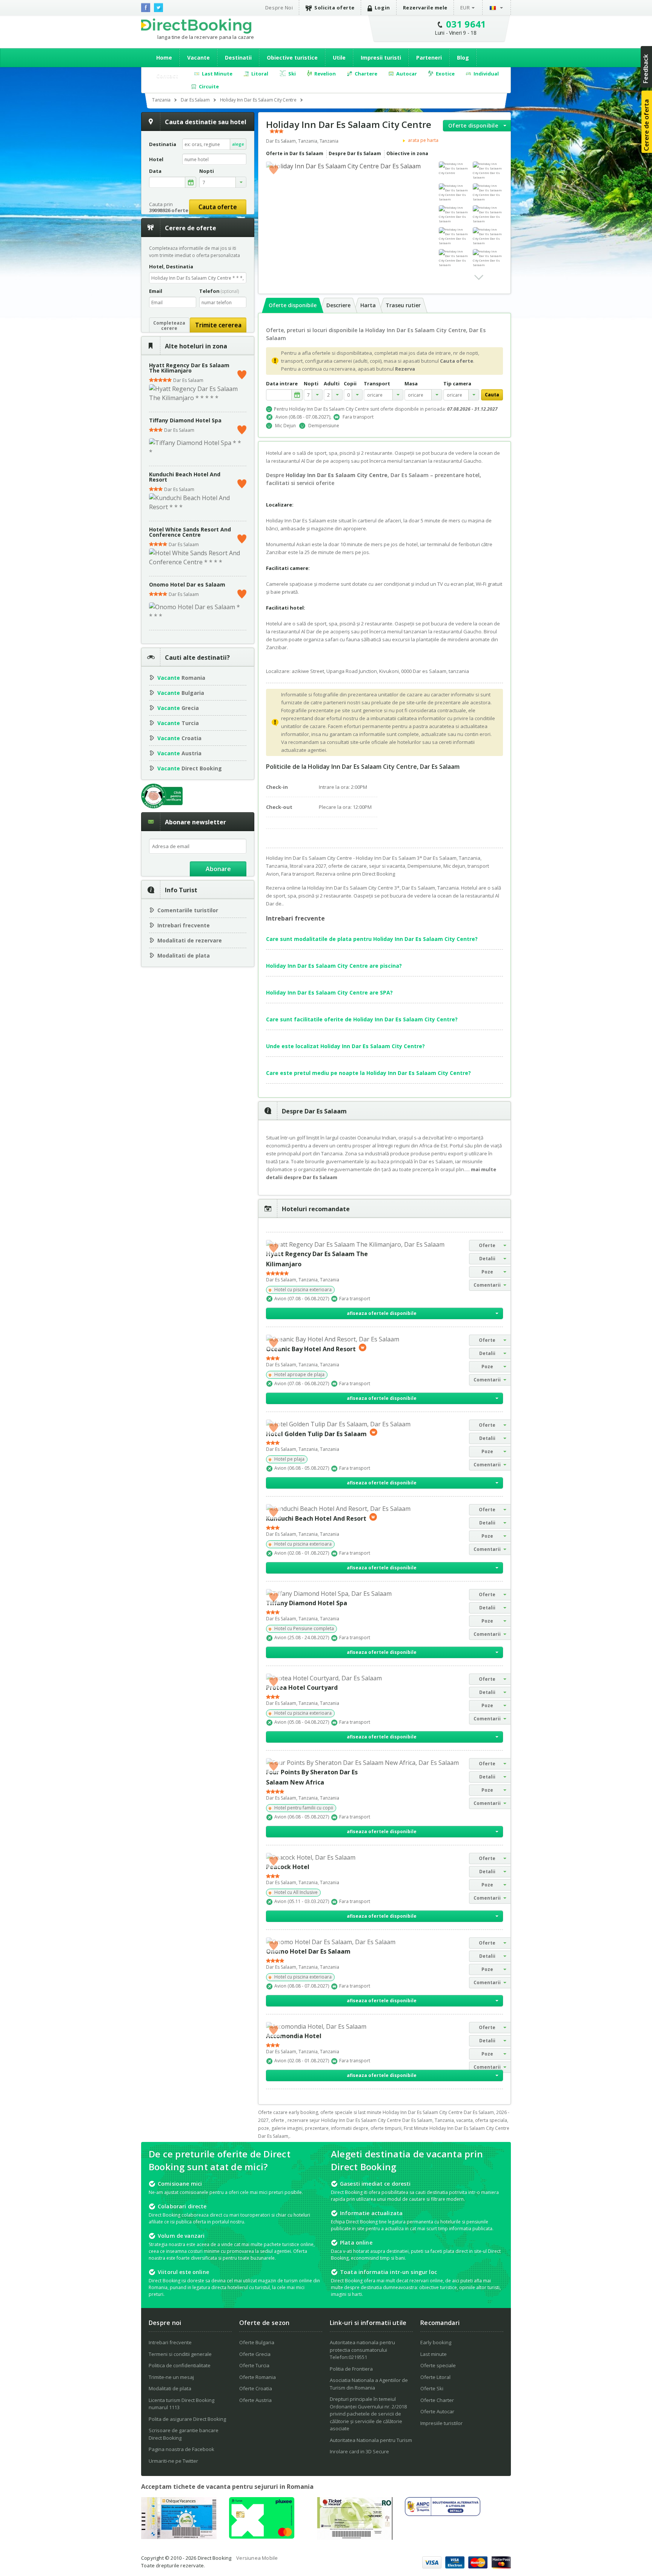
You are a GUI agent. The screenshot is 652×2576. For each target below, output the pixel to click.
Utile (339, 58)
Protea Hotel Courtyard (302, 1688)
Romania (181, 678)
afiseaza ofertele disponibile (382, 1313)
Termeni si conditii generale (180, 2354)
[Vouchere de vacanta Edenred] (355, 2538)
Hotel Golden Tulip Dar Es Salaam (316, 1434)
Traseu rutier (403, 305)
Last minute (434, 2354)
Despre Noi (279, 8)
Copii (350, 384)
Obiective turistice (292, 58)
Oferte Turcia (254, 2365)
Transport (377, 384)
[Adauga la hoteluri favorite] (274, 169)
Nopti (311, 384)
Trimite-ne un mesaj (171, 2377)
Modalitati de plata (184, 955)
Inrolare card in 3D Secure (359, 2451)
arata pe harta (423, 140)
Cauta (492, 395)
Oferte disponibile (473, 125)
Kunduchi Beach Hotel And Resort (185, 477)
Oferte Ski (432, 2388)
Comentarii (487, 1285)
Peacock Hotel (288, 1867)
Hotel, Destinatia (171, 266)
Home (164, 58)
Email (156, 291)
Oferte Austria (255, 2400)
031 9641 (466, 24)
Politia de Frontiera (351, 2369)
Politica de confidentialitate (180, 2365)
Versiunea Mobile (257, 2558)
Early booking (436, 2342)
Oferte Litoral (435, 2377)
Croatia (179, 738)
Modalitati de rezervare (190, 940)
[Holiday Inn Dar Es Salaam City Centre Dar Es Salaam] (488, 171)
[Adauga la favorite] (242, 373)
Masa (411, 384)
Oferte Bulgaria (257, 2342)
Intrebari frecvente (184, 925)
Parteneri (429, 58)
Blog (463, 58)
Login (382, 8)
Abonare (218, 869)
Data (155, 171)
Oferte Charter (437, 2400)
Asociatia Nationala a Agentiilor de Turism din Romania (369, 2384)
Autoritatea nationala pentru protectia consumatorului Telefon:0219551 (362, 2350)
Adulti (332, 384)
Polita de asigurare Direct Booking (187, 2419)
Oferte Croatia (256, 2388)
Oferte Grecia (255, 2354)
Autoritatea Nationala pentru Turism (371, 2440)
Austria (179, 753)
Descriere (338, 305)
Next (479, 277)
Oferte (487, 1245)
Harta (368, 305)
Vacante (198, 58)
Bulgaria (181, 693)
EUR (465, 8)
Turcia (178, 723)
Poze (487, 1272)
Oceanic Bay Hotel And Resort (311, 1349)
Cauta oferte (218, 207)
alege (238, 144)
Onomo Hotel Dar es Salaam (187, 584)
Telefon (219, 291)
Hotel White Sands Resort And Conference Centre (190, 532)
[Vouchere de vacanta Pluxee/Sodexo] (262, 2536)
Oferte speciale (438, 2365)
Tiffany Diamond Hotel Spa (185, 420)
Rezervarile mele (425, 8)
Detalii (487, 1259)
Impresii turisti (381, 58)
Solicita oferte (334, 8)
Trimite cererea (218, 325)
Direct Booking (196, 26)
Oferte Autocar (437, 2411)
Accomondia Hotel (294, 2036)
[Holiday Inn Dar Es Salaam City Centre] (454, 168)
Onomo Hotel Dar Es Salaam (308, 1951)
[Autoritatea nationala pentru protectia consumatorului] (443, 2514)
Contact (167, 76)
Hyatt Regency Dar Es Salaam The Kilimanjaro (189, 368)
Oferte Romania (258, 2377)
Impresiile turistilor (441, 2423)
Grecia (178, 708)
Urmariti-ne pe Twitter (173, 2461)
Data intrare (282, 384)
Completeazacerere (169, 326)
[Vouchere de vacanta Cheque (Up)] (179, 2537)
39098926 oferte (169, 210)
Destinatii (238, 58)
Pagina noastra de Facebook (181, 2449)
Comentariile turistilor (188, 910)
